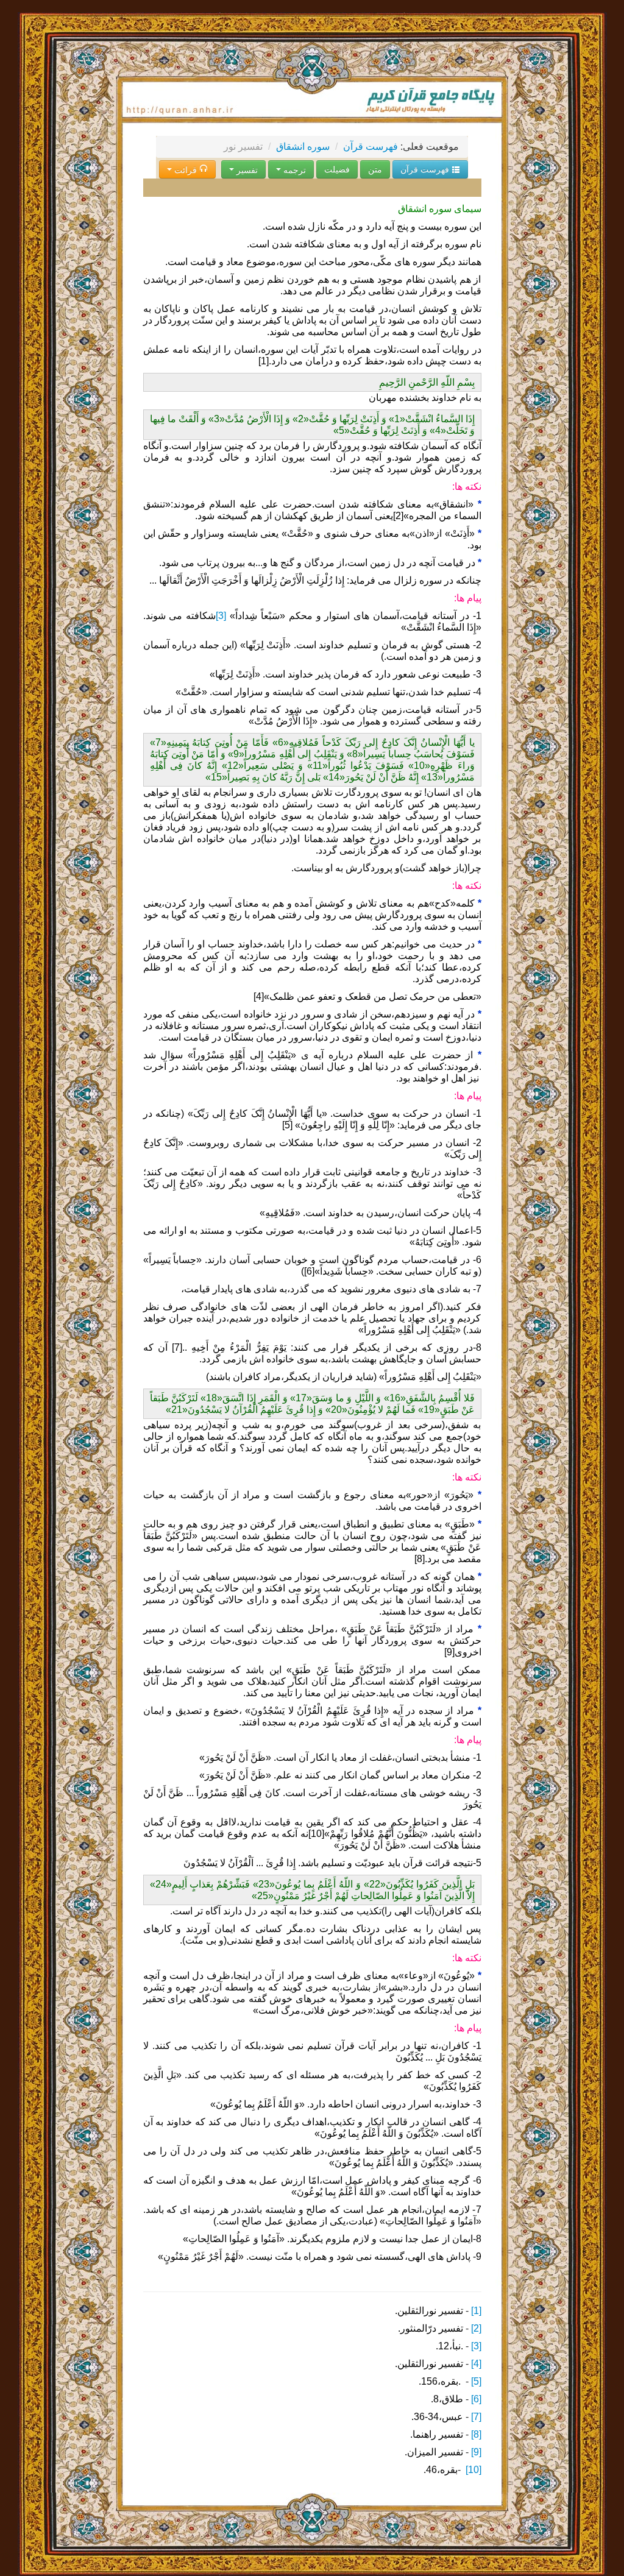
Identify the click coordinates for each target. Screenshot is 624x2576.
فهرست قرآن (370, 147)
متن (375, 169)
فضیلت (337, 169)
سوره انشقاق (303, 147)
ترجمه (293, 169)
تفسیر (246, 169)
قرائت (186, 169)
